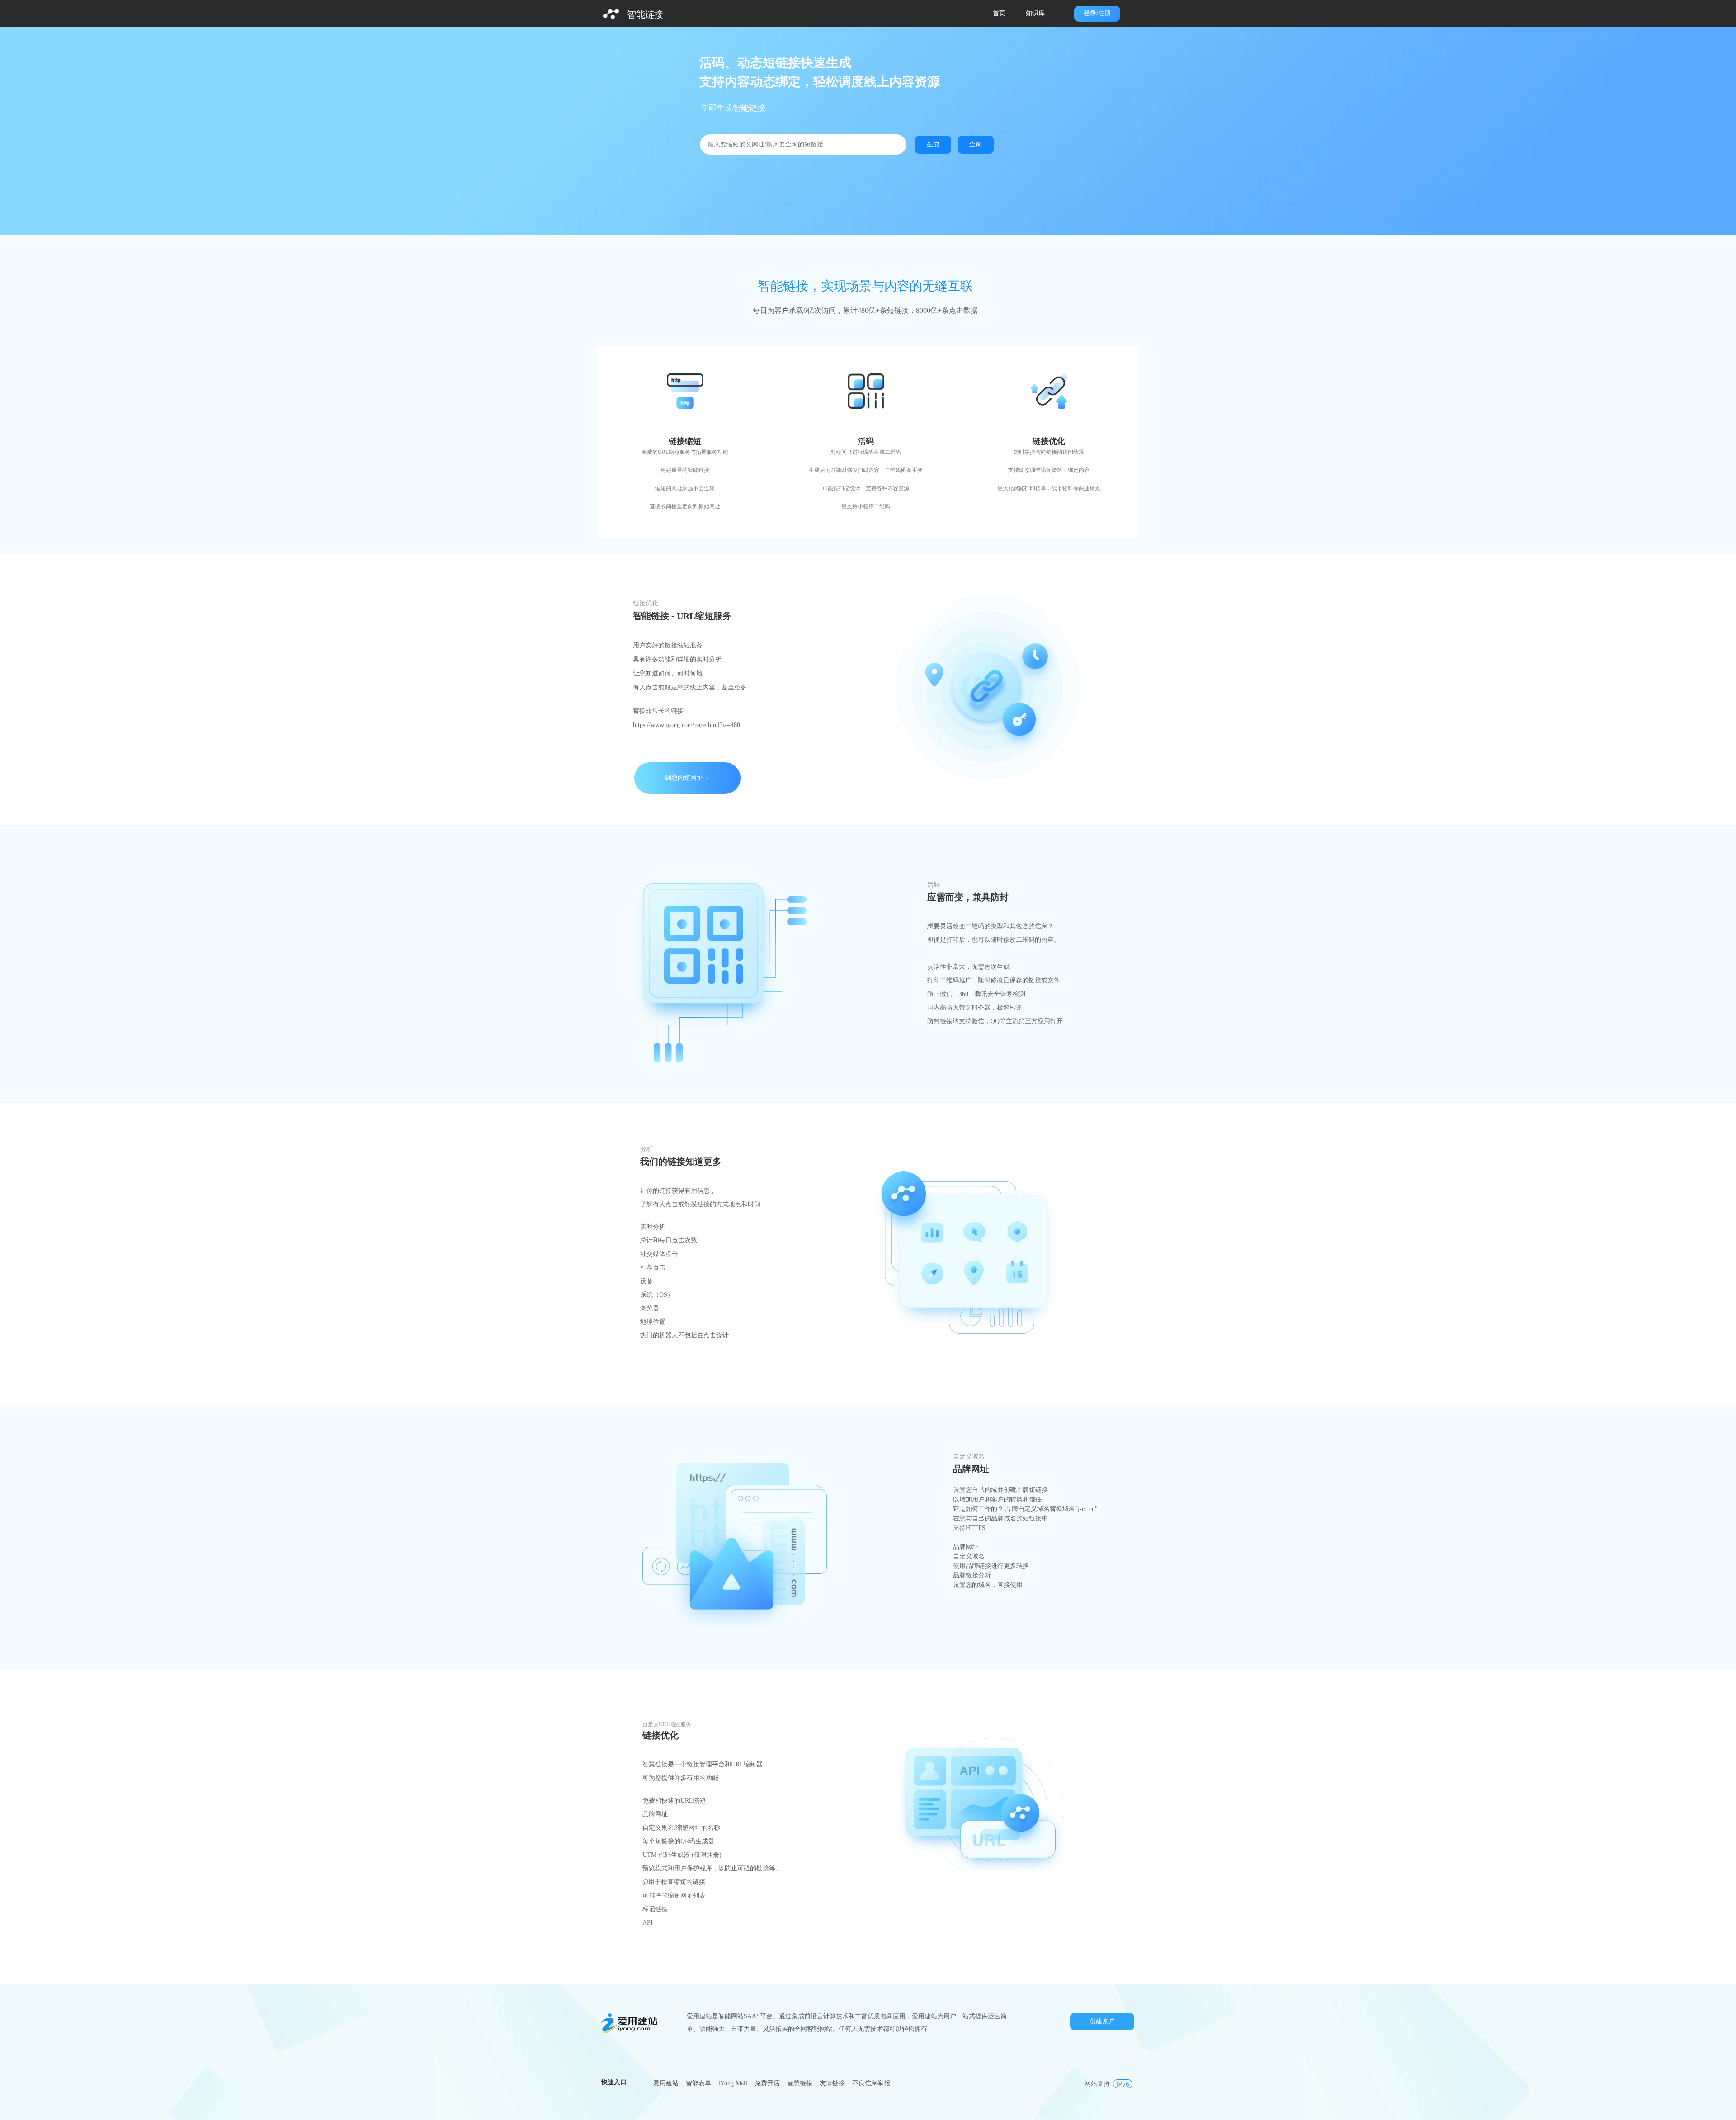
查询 (976, 144)
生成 (933, 144)
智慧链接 (800, 2083)
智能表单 (698, 2083)
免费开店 (767, 2083)
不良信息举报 (871, 2083)
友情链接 (832, 2083)
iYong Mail (733, 2083)
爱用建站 (666, 2083)
